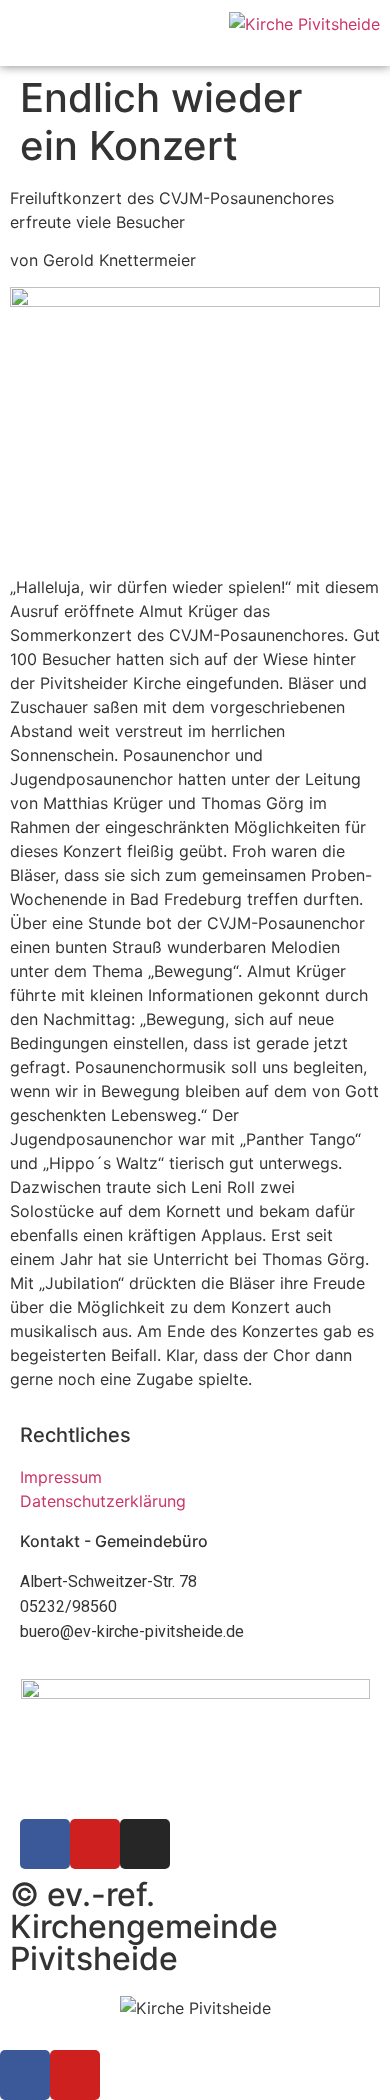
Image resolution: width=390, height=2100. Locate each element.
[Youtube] (95, 1844)
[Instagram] (145, 1844)
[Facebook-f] (45, 1844)
